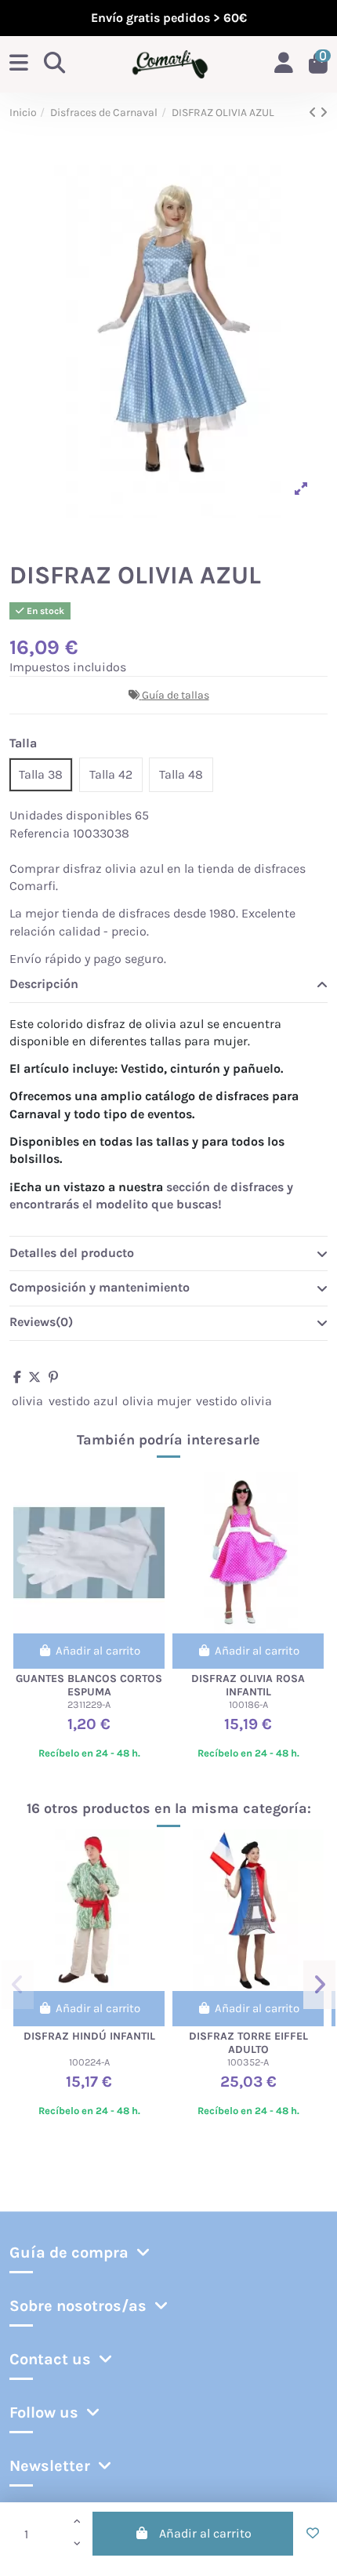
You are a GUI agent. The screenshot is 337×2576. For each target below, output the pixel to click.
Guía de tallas (176, 695)
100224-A (89, 2062)
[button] (18, 1985)
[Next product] (324, 113)
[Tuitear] (34, 1377)
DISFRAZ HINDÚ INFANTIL (89, 2036)
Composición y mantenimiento (100, 1287)
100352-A (248, 2062)
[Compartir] (17, 1377)
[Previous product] (314, 113)
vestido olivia (234, 1401)
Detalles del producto (72, 1253)
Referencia (40, 833)
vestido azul (83, 1401)
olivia (27, 1401)
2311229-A (89, 1704)
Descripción (44, 984)
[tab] (168, 985)
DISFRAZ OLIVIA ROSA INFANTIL (248, 1685)
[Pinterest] (53, 1377)
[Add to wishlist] (313, 2534)
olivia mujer (157, 1401)
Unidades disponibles (71, 815)
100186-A (248, 1704)
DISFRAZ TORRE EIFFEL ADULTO (248, 2043)
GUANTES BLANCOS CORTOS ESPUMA (89, 1685)
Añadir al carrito (205, 2533)
